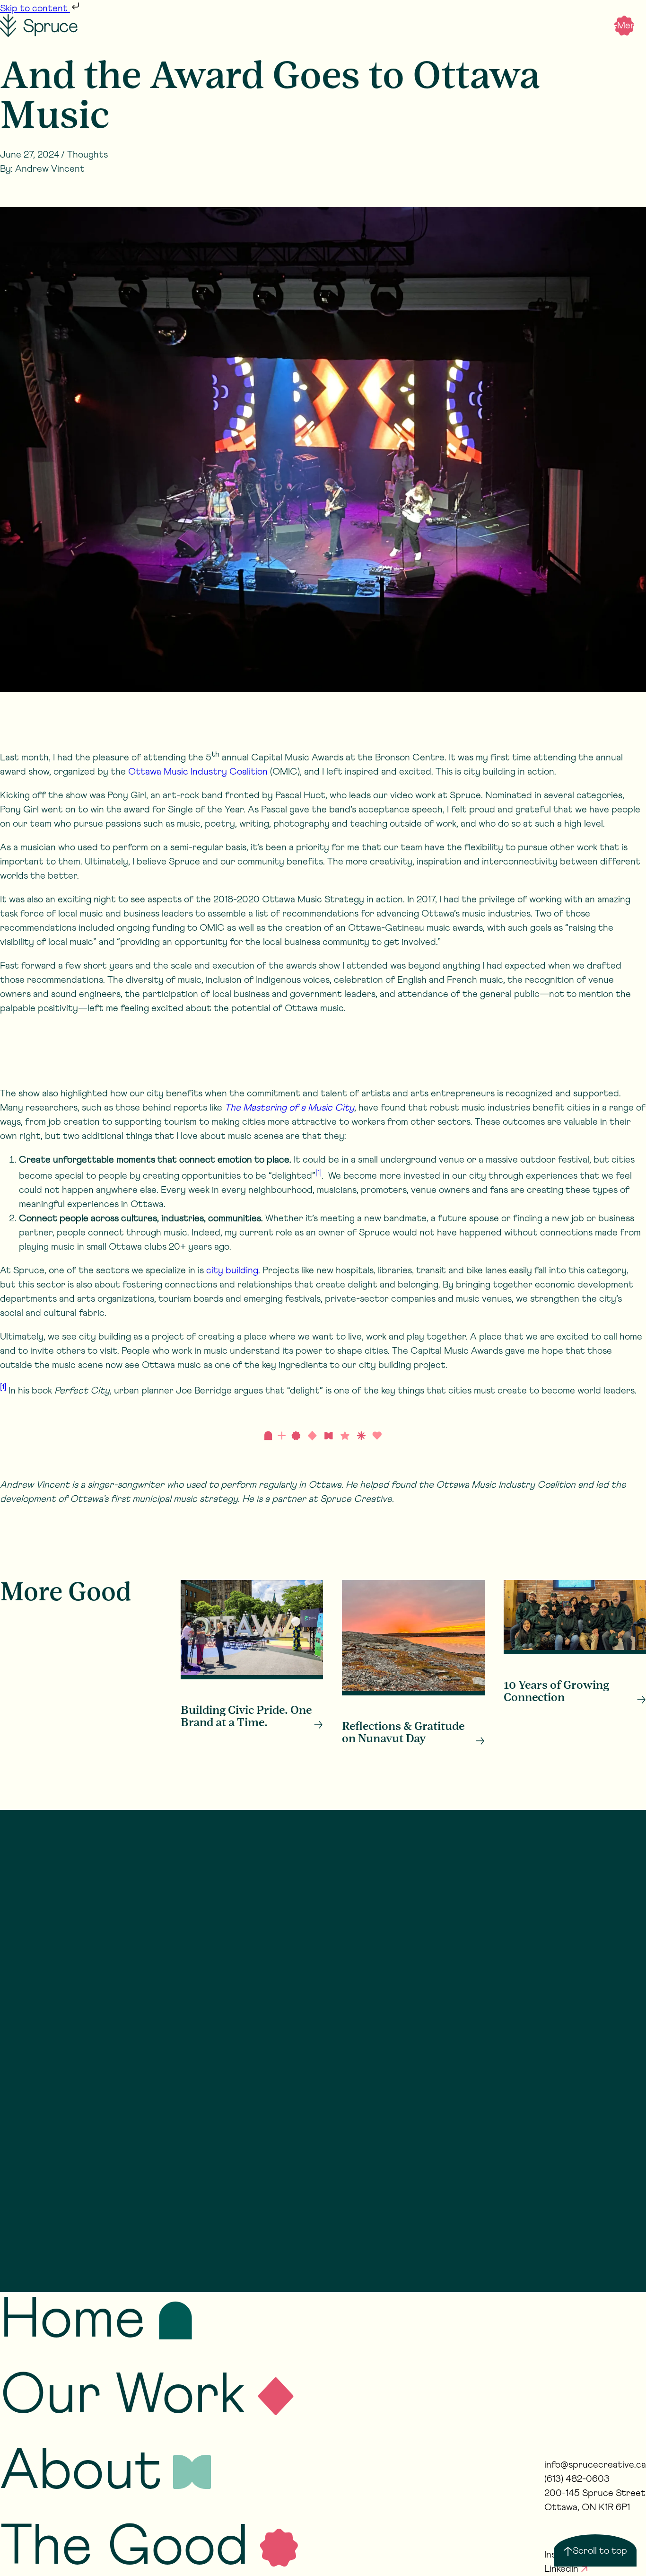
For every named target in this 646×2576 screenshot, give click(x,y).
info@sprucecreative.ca (595, 2465)
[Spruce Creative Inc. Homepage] (39, 26)
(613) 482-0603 (577, 2479)
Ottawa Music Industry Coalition (199, 772)
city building (232, 1270)
